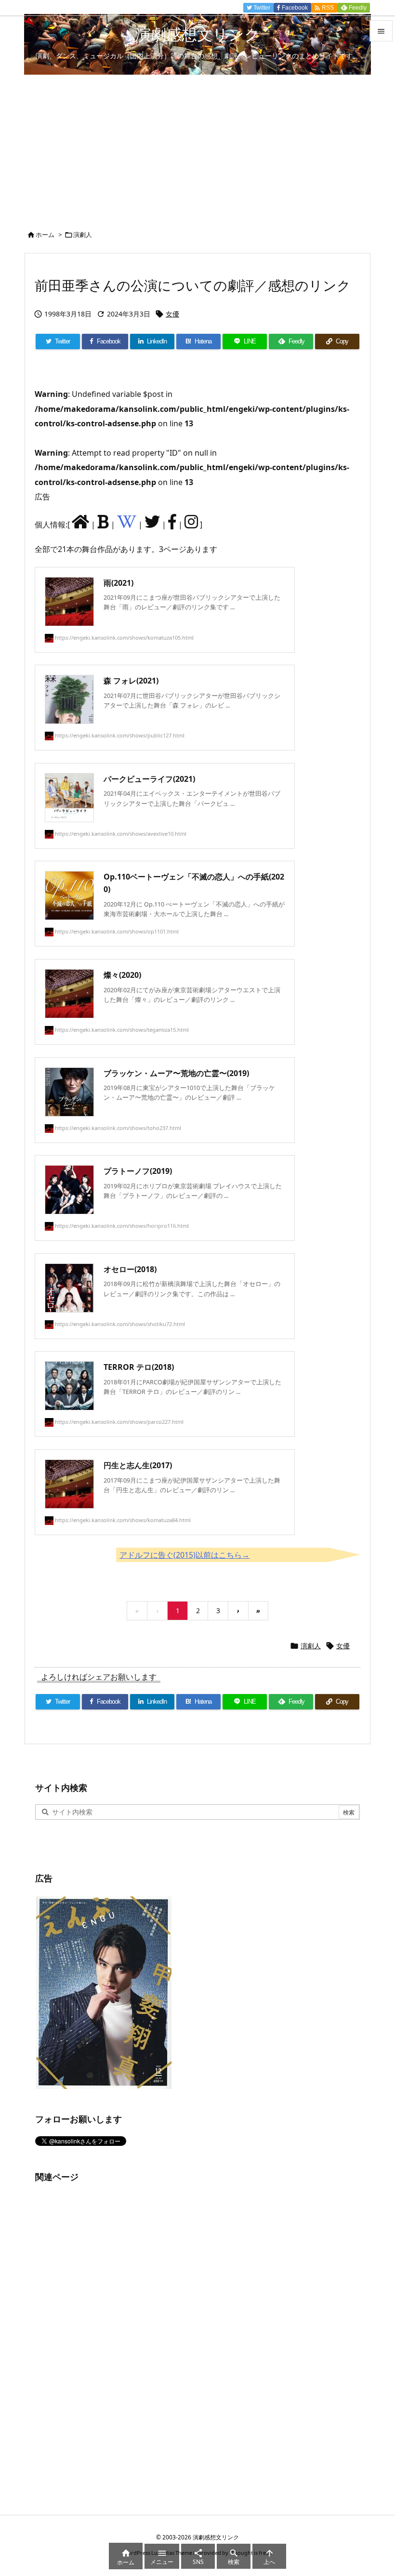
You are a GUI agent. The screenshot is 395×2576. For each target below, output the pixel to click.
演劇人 (83, 235)
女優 (172, 314)
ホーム (45, 235)
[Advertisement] (197, 147)
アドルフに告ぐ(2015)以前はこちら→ (184, 1555)
